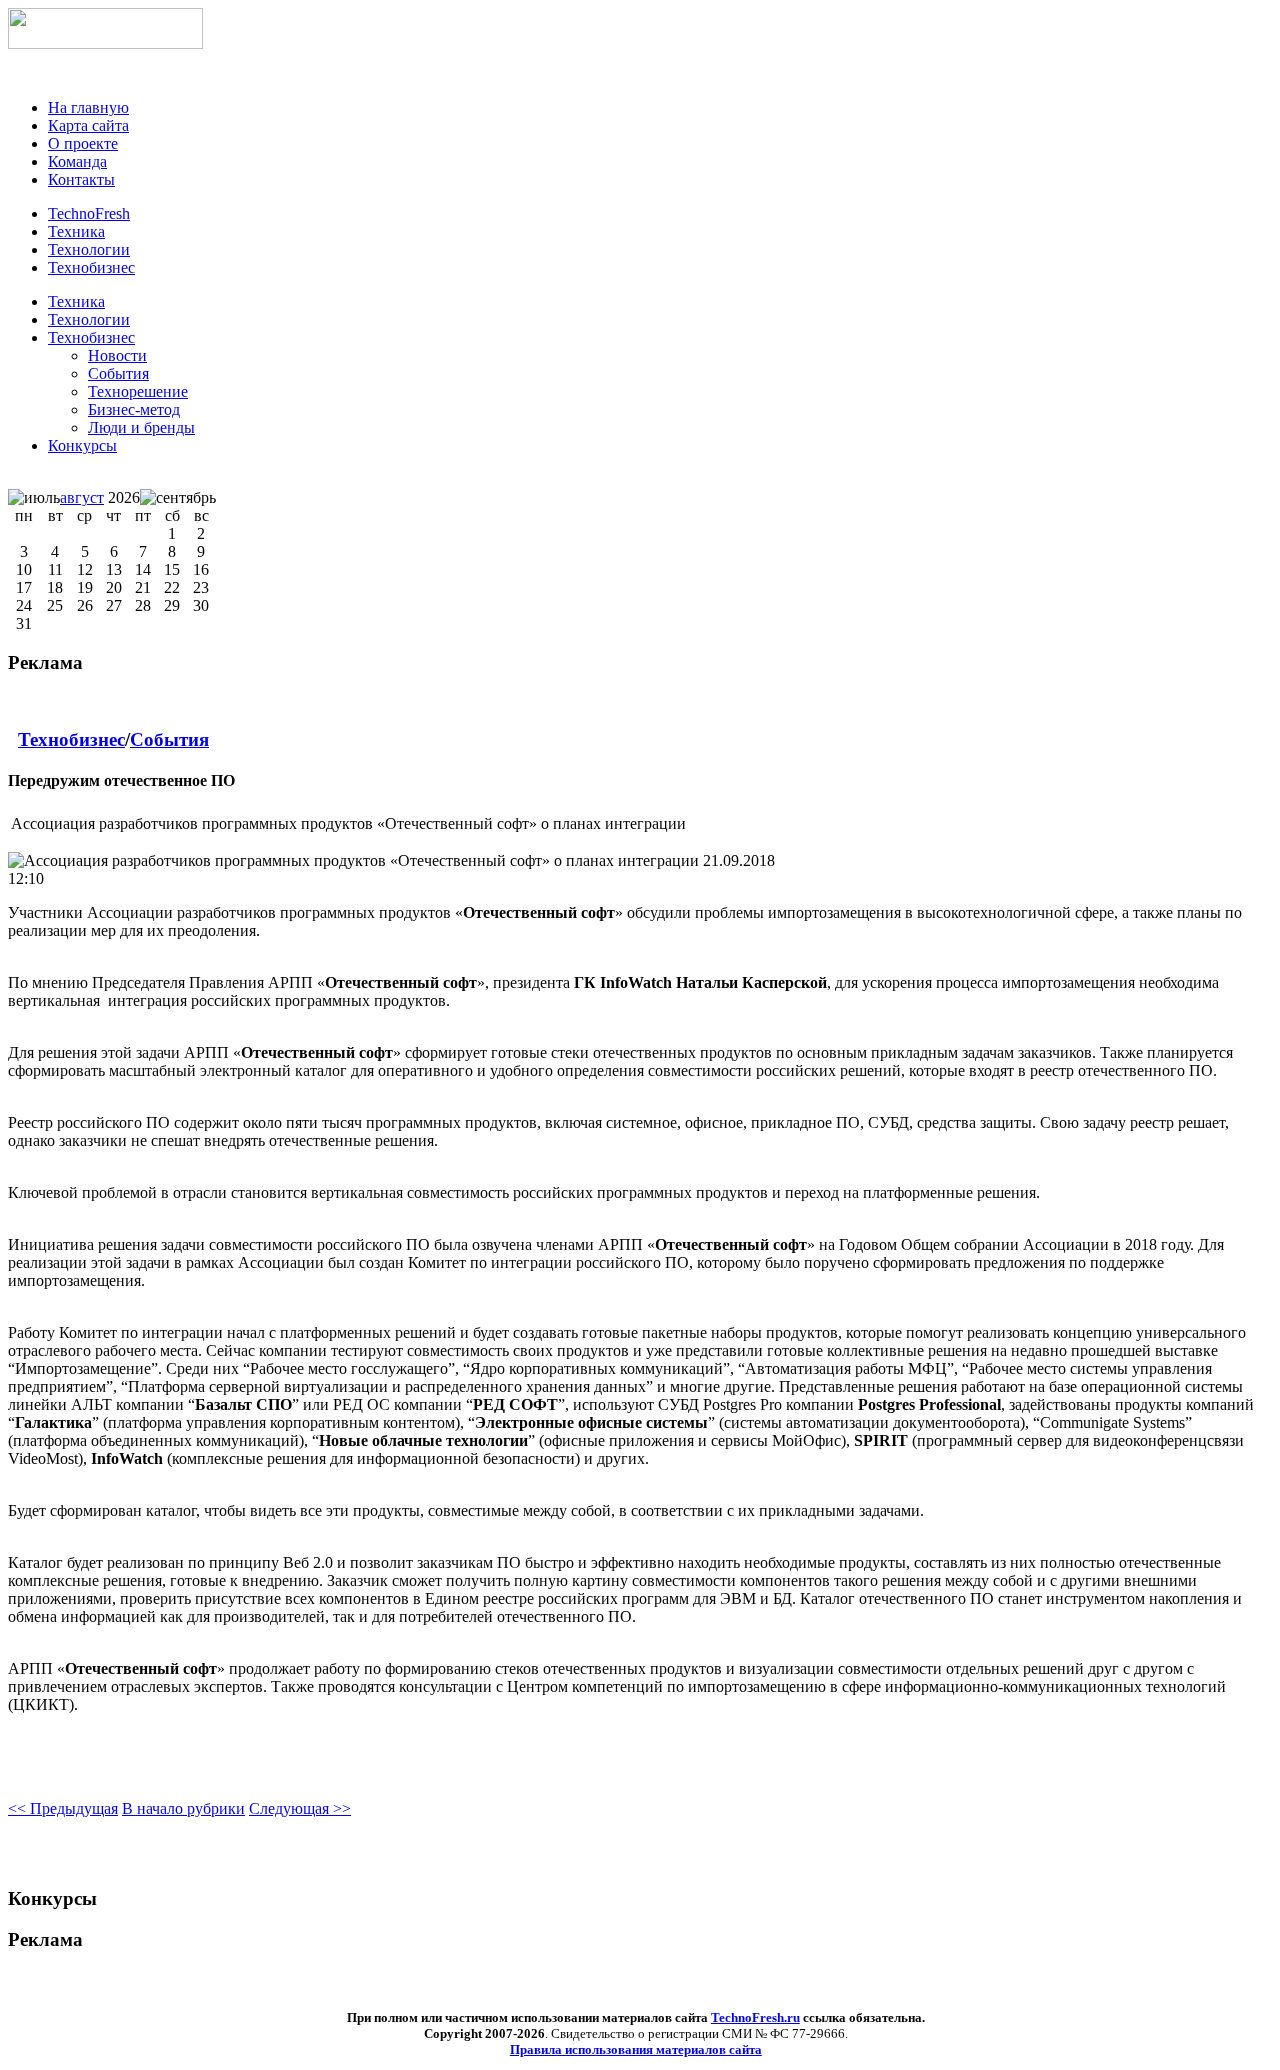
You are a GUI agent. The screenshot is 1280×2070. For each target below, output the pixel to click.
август (82, 497)
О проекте (83, 143)
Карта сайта (88, 125)
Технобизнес (91, 337)
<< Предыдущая (63, 1808)
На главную (88, 107)
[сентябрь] (178, 498)
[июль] (34, 498)
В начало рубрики (183, 1808)
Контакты (81, 179)
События (169, 739)
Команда (77, 161)
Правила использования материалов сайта (636, 2049)
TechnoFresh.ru (755, 2017)
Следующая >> (300, 1808)
